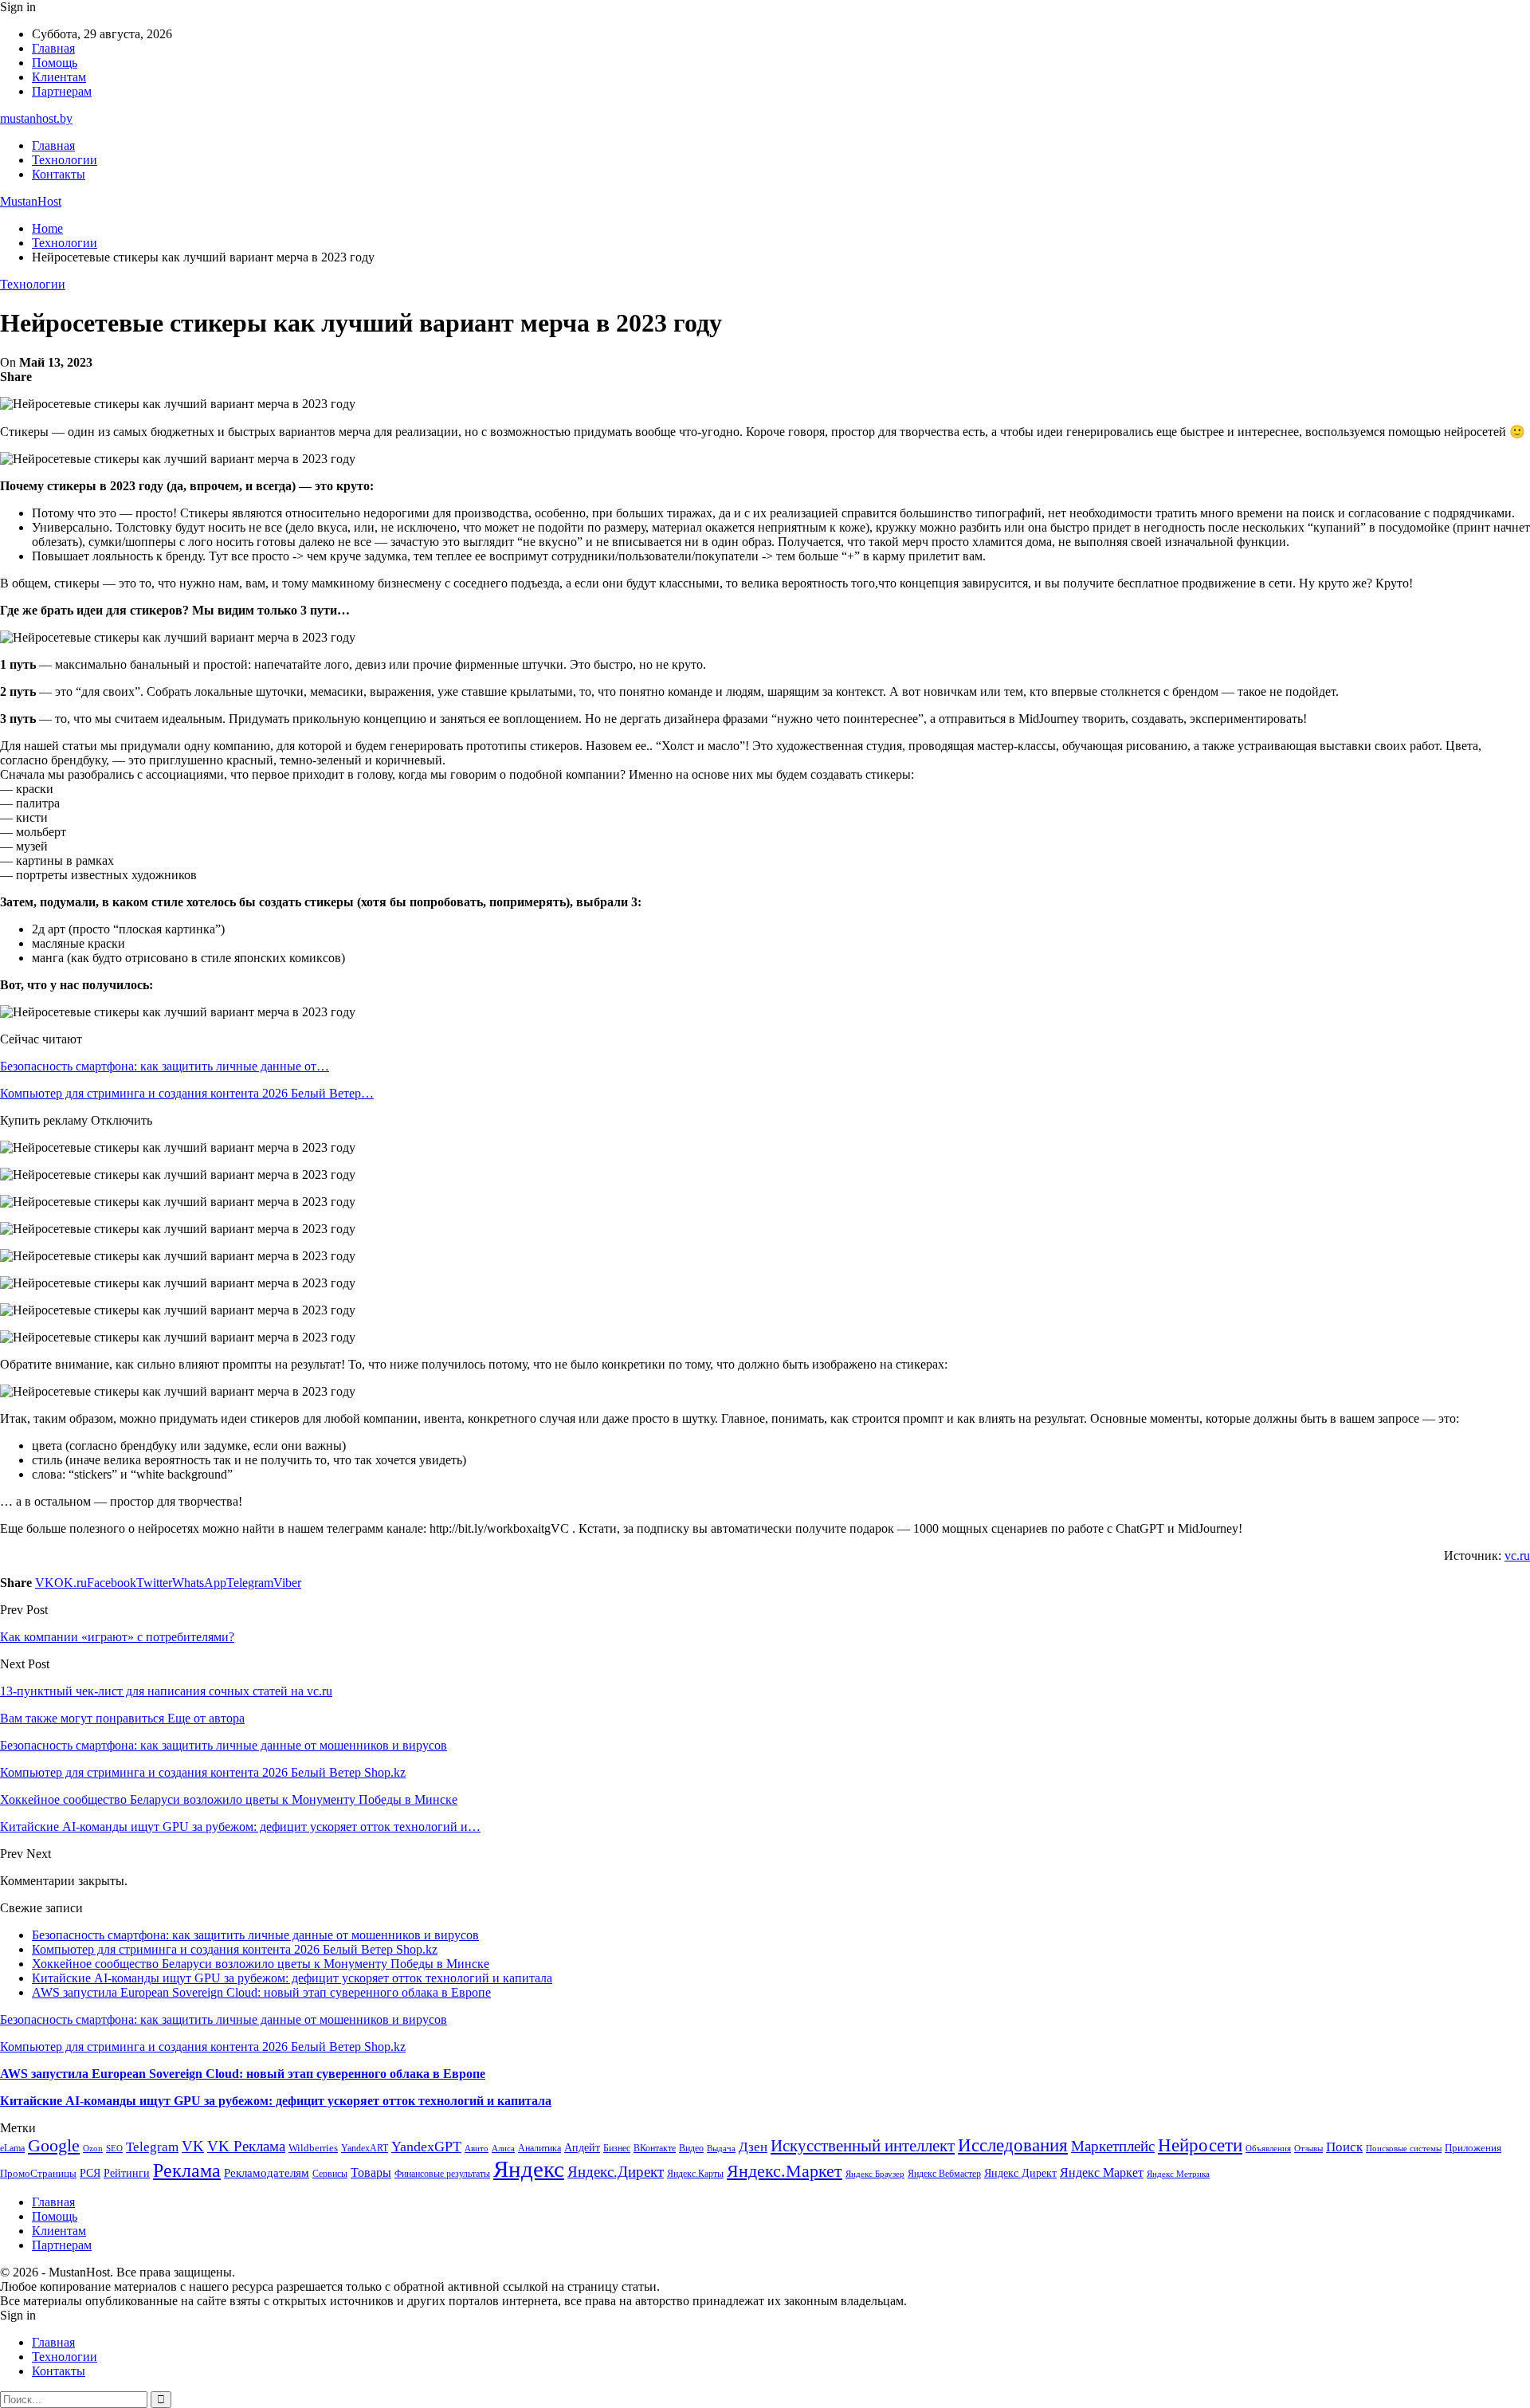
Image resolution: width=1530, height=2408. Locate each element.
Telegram (152, 2147)
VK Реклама (246, 2146)
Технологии (65, 160)
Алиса (503, 2148)
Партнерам (62, 91)
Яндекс (529, 2169)
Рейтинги (127, 2173)
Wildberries (313, 2148)
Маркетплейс (1113, 2146)
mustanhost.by (36, 118)
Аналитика (539, 2148)
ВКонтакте (655, 2148)
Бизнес (617, 2148)
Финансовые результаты (442, 2174)
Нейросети (1200, 2145)
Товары (371, 2172)
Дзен (753, 2147)
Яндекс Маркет (1102, 2172)
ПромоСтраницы (38, 2173)
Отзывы (1308, 2149)
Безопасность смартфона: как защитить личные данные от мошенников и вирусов (255, 1935)
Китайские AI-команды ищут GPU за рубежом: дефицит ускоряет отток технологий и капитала (292, 1978)
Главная (53, 48)
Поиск (1344, 2147)
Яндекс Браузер (875, 2174)
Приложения (1473, 2148)
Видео (691, 2148)
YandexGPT (426, 2147)
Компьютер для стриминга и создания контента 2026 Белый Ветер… (187, 1093)
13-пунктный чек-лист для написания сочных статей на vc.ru (166, 1691)
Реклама (187, 2170)
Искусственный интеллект (863, 2146)
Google (54, 2145)
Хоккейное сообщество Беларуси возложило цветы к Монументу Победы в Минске (261, 1964)
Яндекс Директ (1020, 2173)
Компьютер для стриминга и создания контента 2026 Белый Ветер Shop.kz (235, 1949)
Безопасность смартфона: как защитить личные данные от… (165, 1066)
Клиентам (59, 77)
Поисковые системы (1404, 2148)
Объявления (1268, 2149)
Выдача (721, 2149)
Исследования (1013, 2145)
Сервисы (330, 2174)
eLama (12, 2148)
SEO (114, 2148)
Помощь (55, 63)
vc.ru (1517, 1556)
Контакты (59, 174)
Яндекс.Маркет (785, 2171)
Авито (477, 2148)
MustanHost (31, 201)
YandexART (365, 2148)
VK (193, 2146)
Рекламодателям (267, 2172)
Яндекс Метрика (1178, 2174)
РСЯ (90, 2173)
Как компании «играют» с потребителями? (117, 1637)
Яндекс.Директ (616, 2172)
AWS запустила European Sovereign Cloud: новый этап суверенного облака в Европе (261, 1992)
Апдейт (582, 2148)
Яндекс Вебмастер (944, 2174)
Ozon (93, 2149)
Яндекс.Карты (695, 2174)
